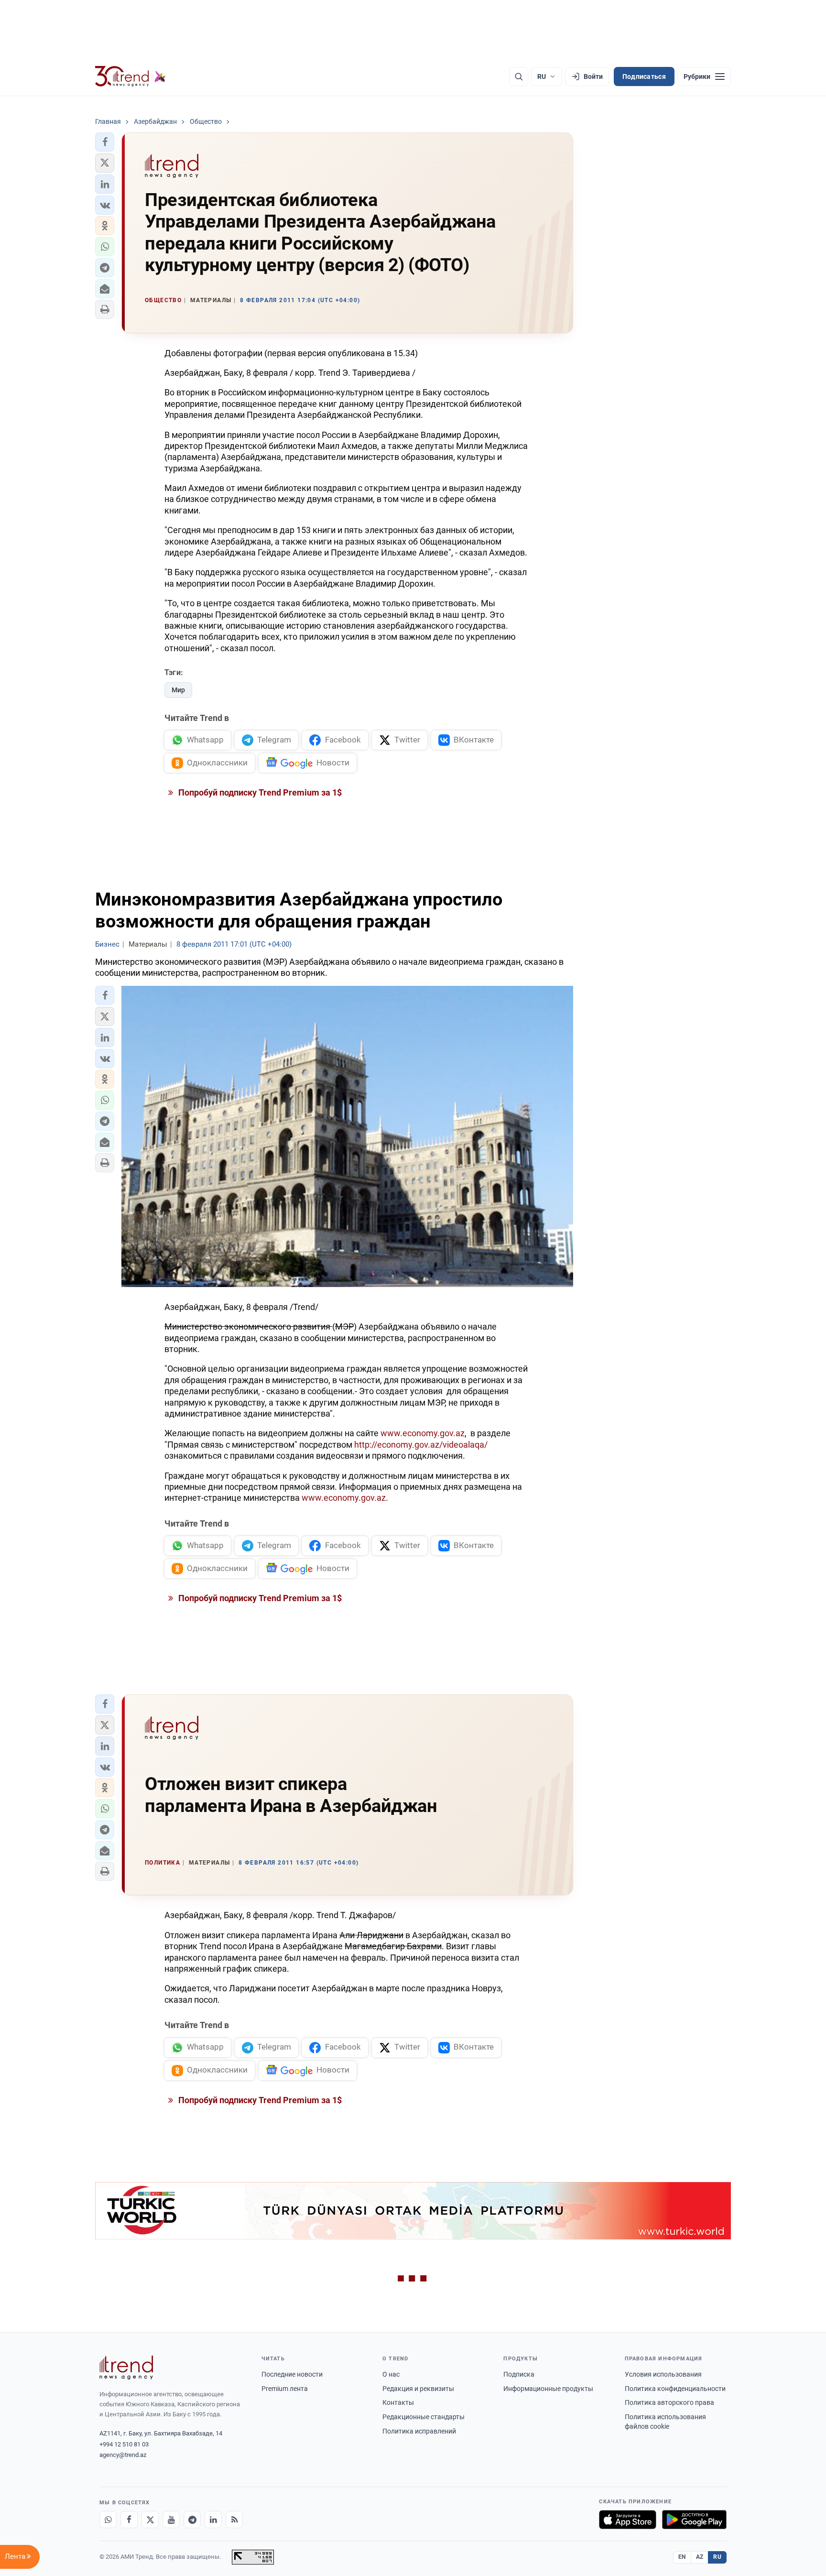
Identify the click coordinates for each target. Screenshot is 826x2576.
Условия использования (663, 2374)
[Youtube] (171, 2520)
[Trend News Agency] (126, 2368)
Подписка (519, 2374)
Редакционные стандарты (424, 2417)
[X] (150, 2520)
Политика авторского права (669, 2402)
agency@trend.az (123, 2455)
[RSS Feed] (234, 2520)
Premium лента (285, 2389)
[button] (105, 142)
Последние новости (292, 2374)
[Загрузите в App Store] (628, 2520)
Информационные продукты (548, 2389)
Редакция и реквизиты (418, 2389)
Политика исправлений (419, 2431)
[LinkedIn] (213, 2520)
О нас (391, 2374)
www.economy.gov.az (423, 1433)
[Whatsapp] (108, 2520)
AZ (700, 2557)
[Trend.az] (130, 76)
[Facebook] (129, 2520)
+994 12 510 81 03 (124, 2444)
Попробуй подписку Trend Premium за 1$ (259, 792)
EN (682, 2557)
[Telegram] (192, 2520)
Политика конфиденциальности (675, 2389)
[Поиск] (519, 76)
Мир (178, 690)
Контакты (398, 2402)
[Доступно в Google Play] (694, 2520)
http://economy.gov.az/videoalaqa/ (421, 1445)
